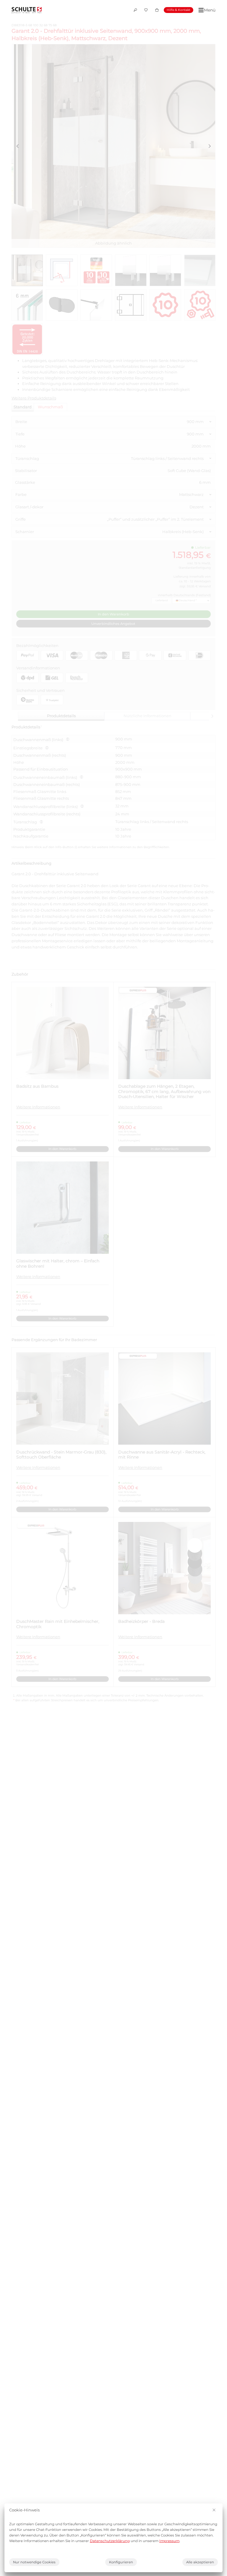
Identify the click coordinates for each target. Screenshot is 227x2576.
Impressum (169, 2541)
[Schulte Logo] (27, 10)
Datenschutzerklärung (110, 2541)
